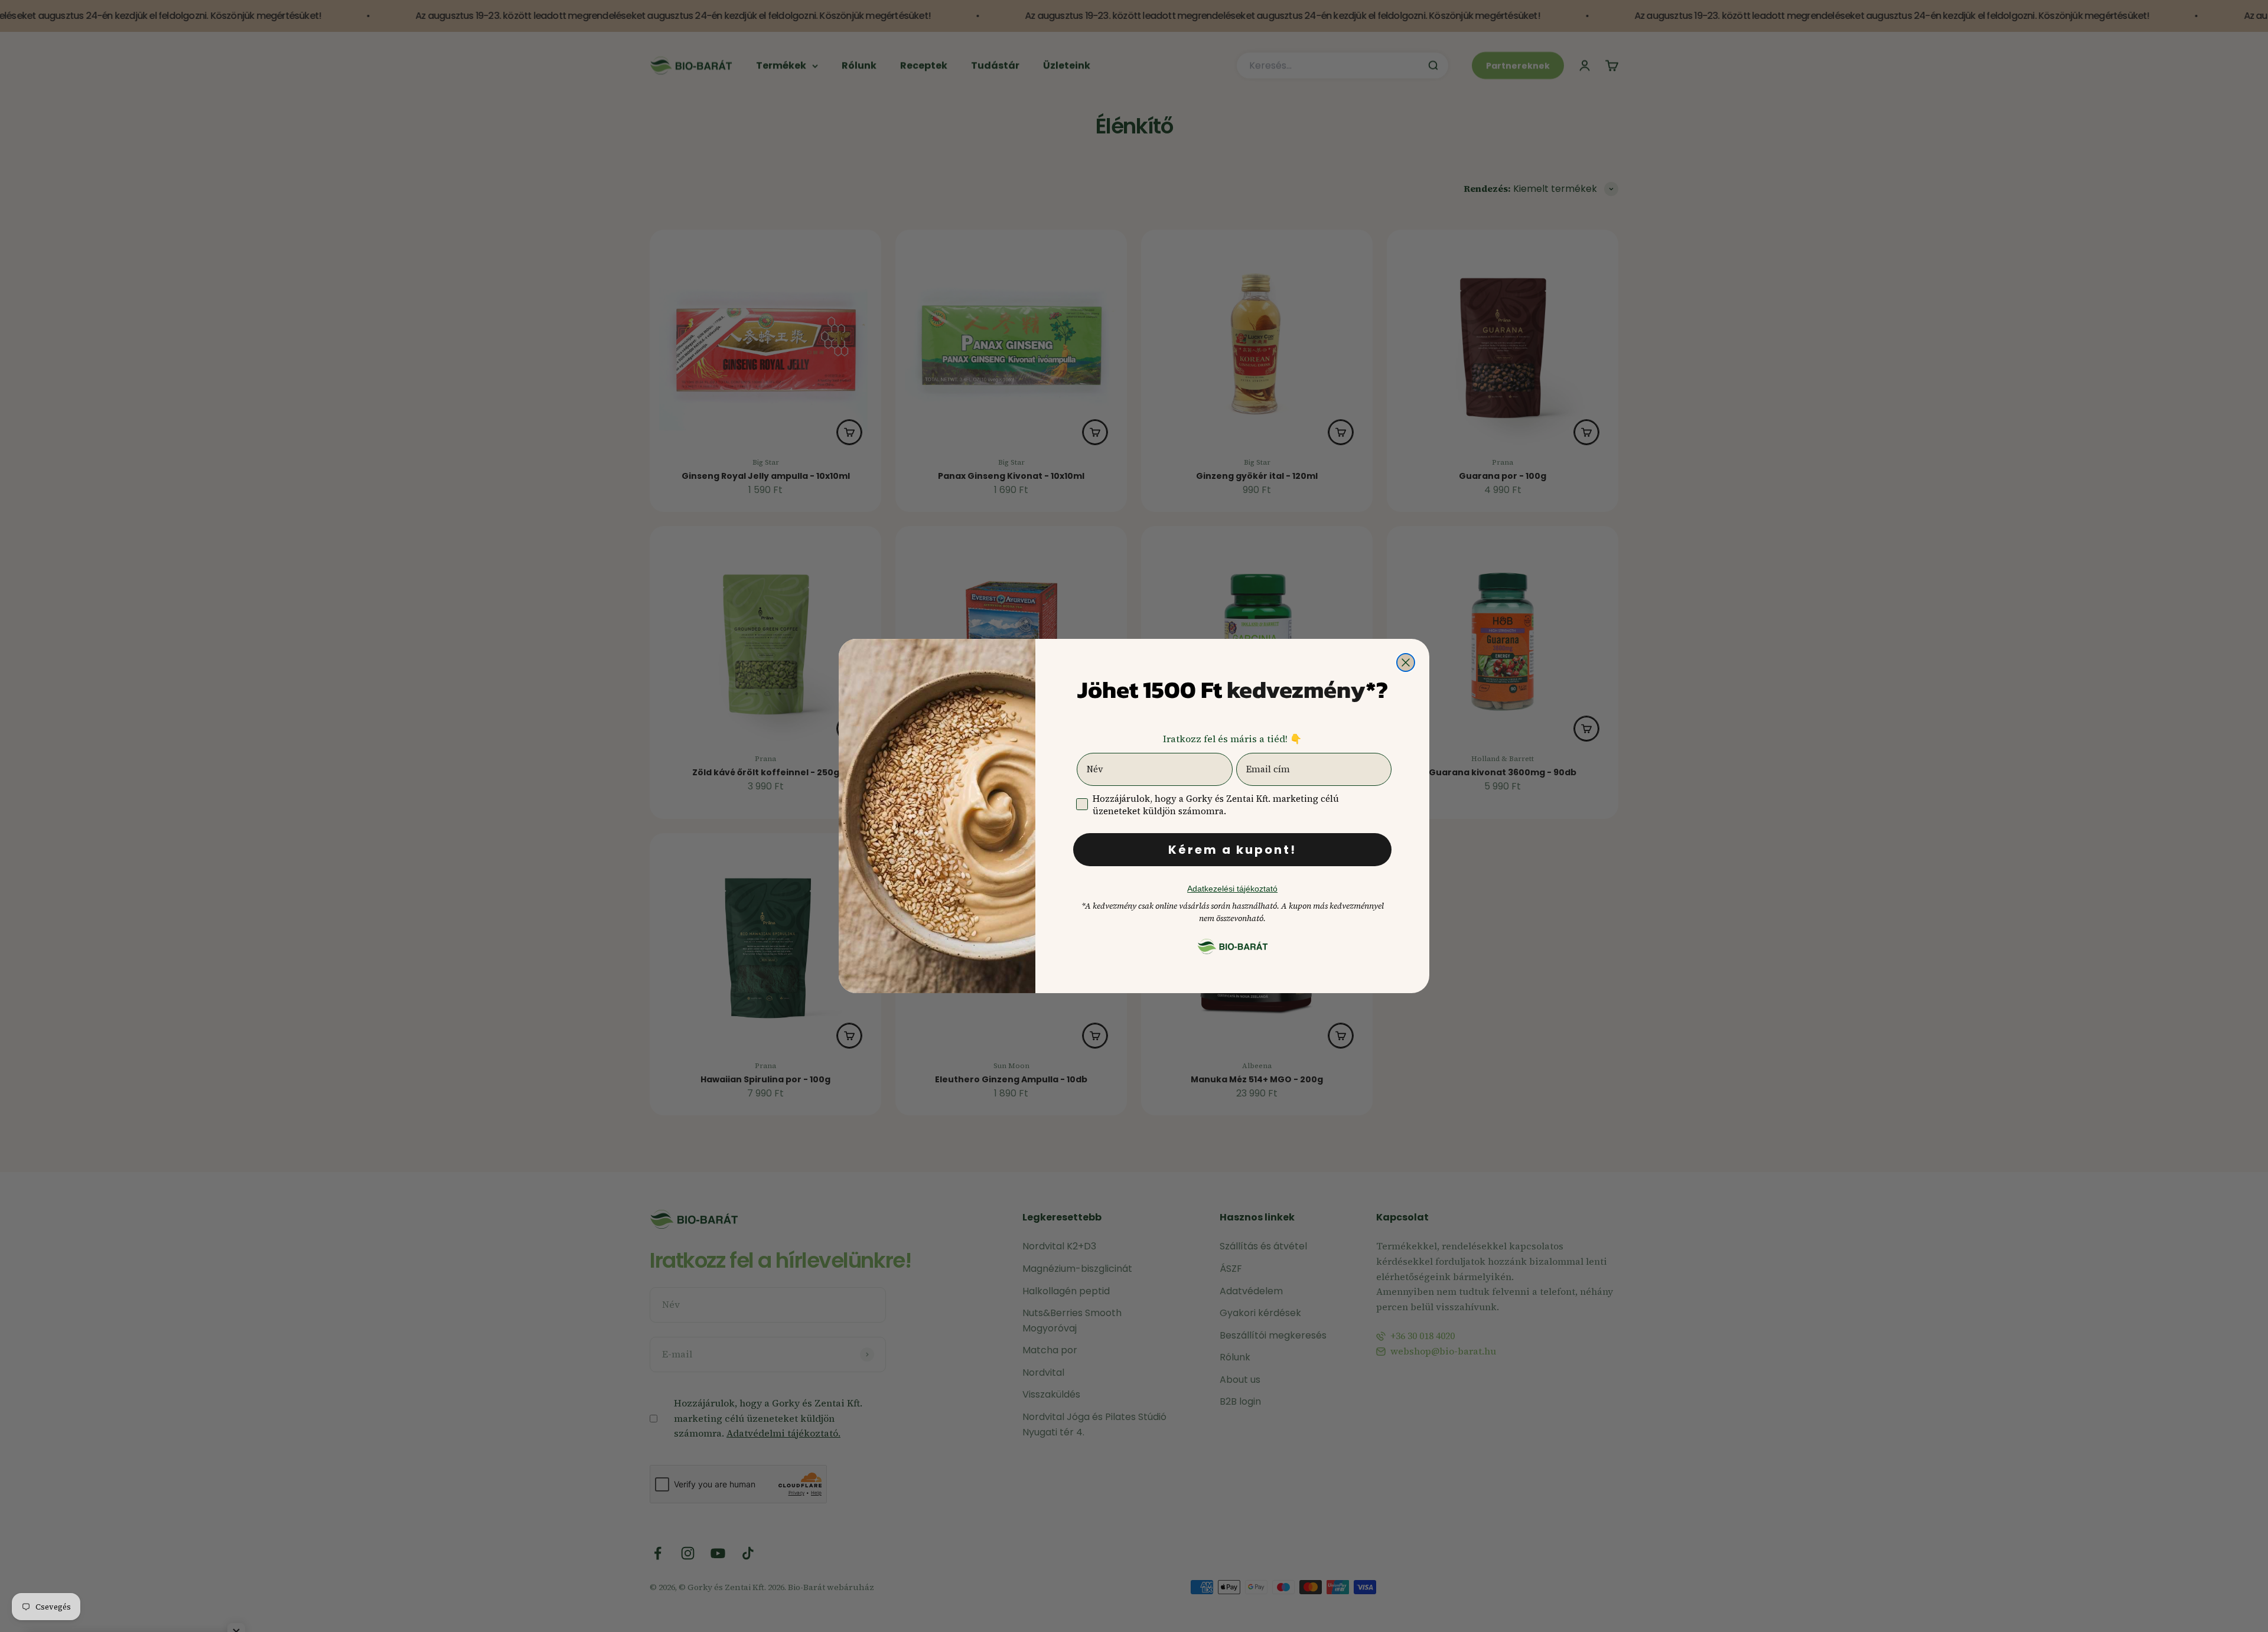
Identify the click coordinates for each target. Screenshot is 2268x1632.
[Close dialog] (1406, 662)
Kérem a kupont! (1232, 850)
